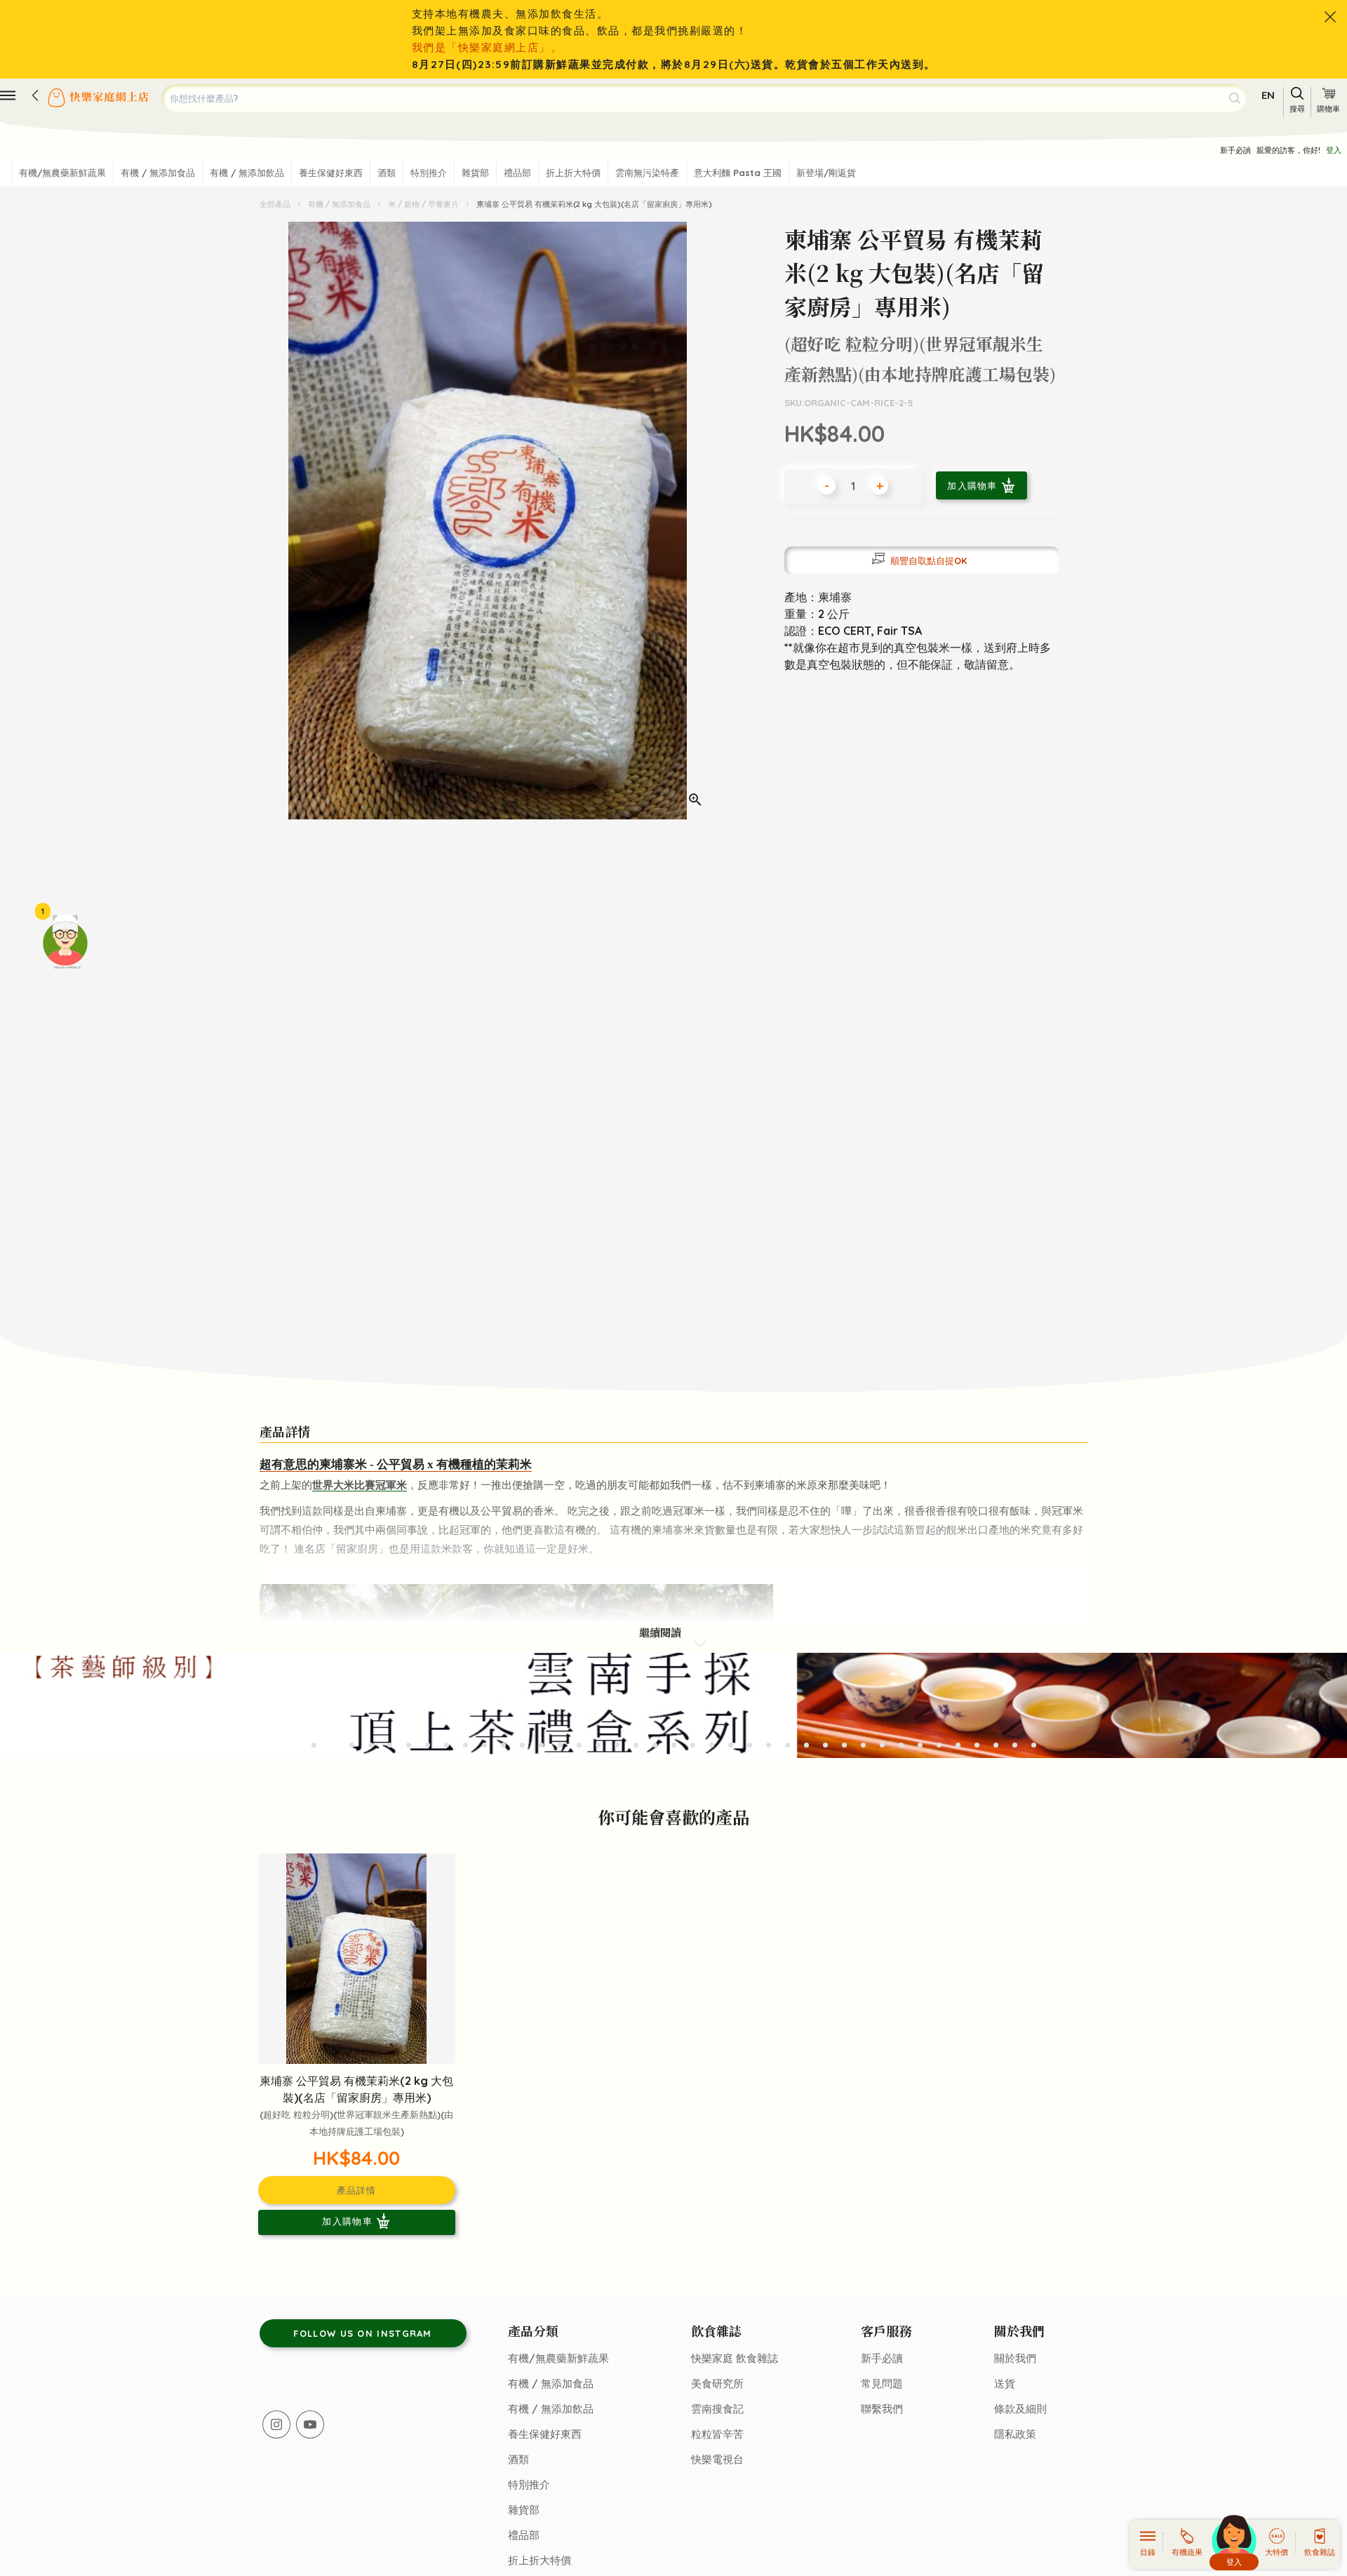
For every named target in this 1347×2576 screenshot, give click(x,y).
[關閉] (1330, 17)
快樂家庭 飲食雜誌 (735, 2358)
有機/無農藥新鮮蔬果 (62, 173)
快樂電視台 (717, 2459)
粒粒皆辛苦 (717, 2434)
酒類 (387, 173)
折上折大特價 (573, 173)
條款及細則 (1020, 2409)
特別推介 (429, 173)
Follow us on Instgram (362, 2333)
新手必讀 (1235, 150)
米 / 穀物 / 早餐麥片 (423, 204)
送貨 (1005, 2383)
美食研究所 (717, 2383)
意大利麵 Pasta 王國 (738, 173)
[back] (35, 95)
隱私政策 (1015, 2434)
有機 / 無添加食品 (158, 173)
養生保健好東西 (331, 173)
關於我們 (1015, 2358)
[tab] (314, 1745)
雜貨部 (475, 173)
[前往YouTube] (310, 2424)
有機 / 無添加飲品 (247, 173)
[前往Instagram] (276, 2424)
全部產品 (276, 204)
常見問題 (882, 2383)
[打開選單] (8, 95)
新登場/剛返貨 (826, 173)
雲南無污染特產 (647, 173)
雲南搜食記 (717, 2409)
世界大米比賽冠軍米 (360, 1485)
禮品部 (517, 173)
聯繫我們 (882, 2409)
